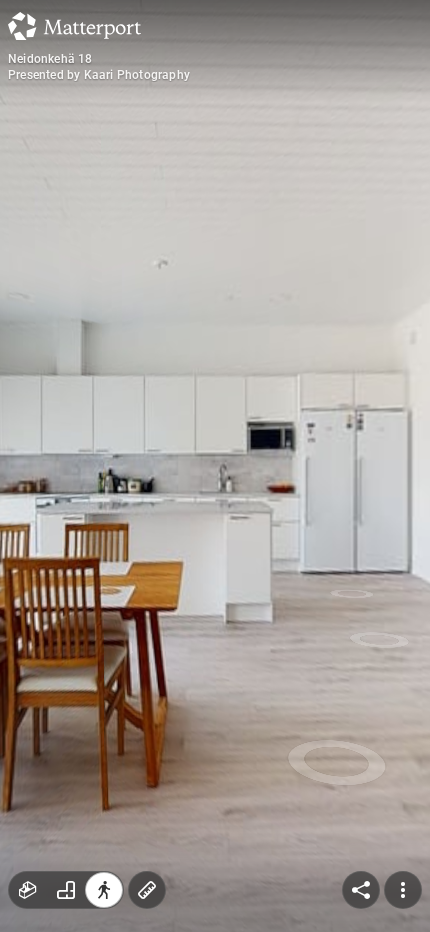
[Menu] (403, 890)
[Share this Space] (361, 890)
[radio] (28, 890)
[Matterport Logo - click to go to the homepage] (74, 26)
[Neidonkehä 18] (215, 466)
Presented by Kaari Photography (99, 75)
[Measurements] (147, 890)
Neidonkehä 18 (50, 59)
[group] (66, 890)
